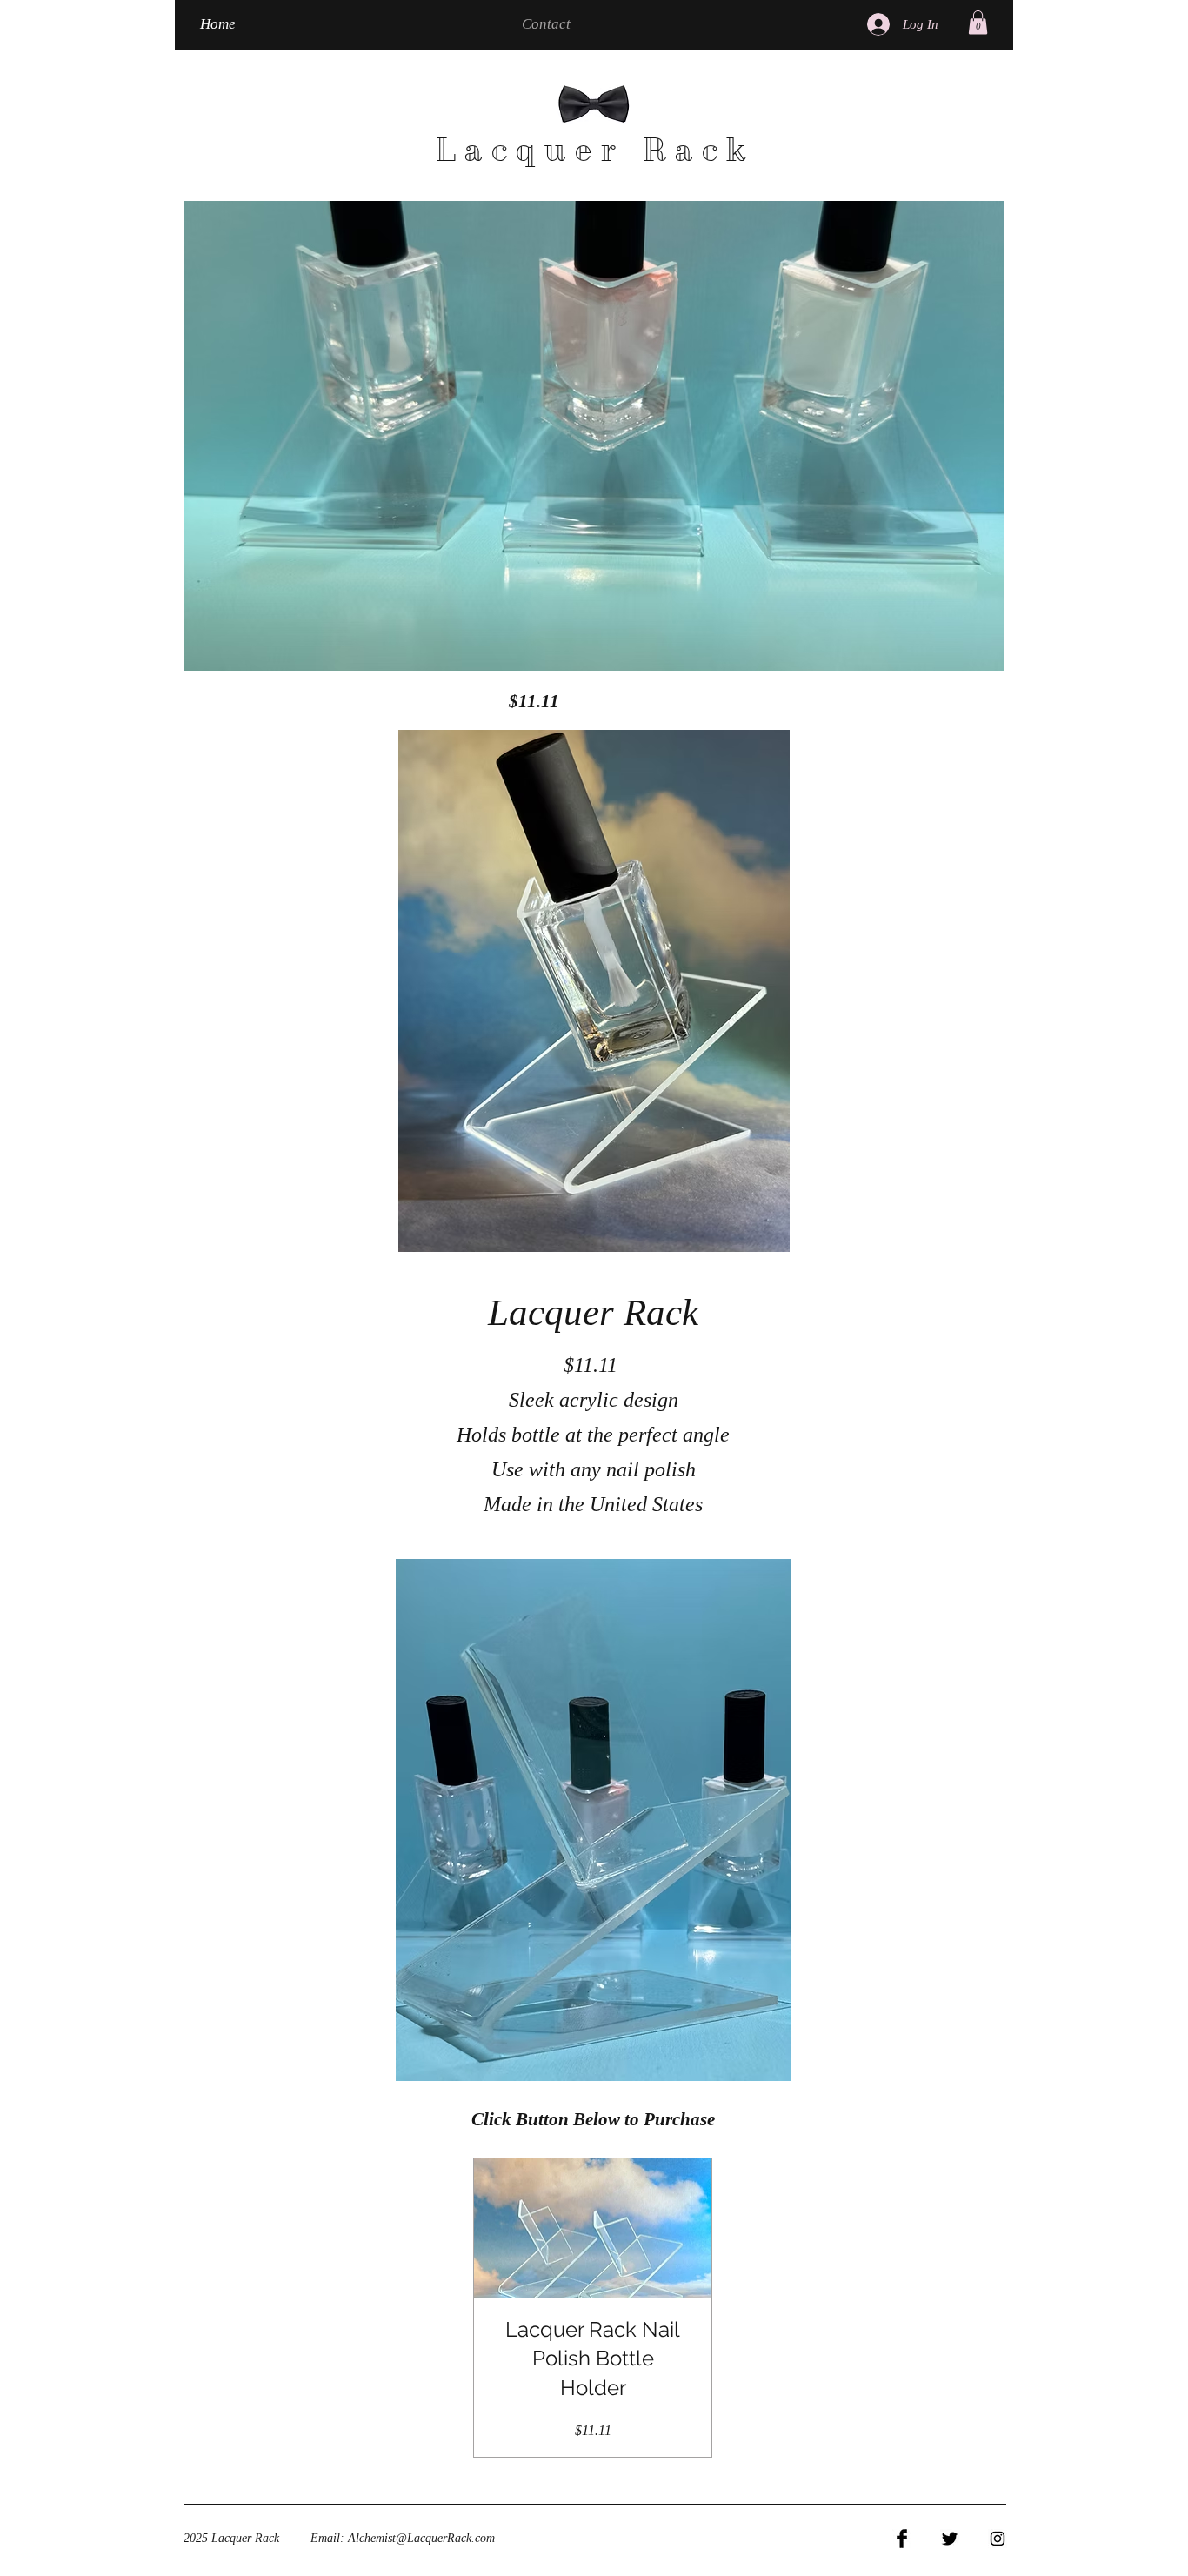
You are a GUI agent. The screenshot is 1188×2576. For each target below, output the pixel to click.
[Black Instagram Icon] (998, 2539)
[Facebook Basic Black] (902, 2539)
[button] (978, 22)
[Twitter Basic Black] (950, 2539)
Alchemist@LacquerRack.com (421, 2538)
